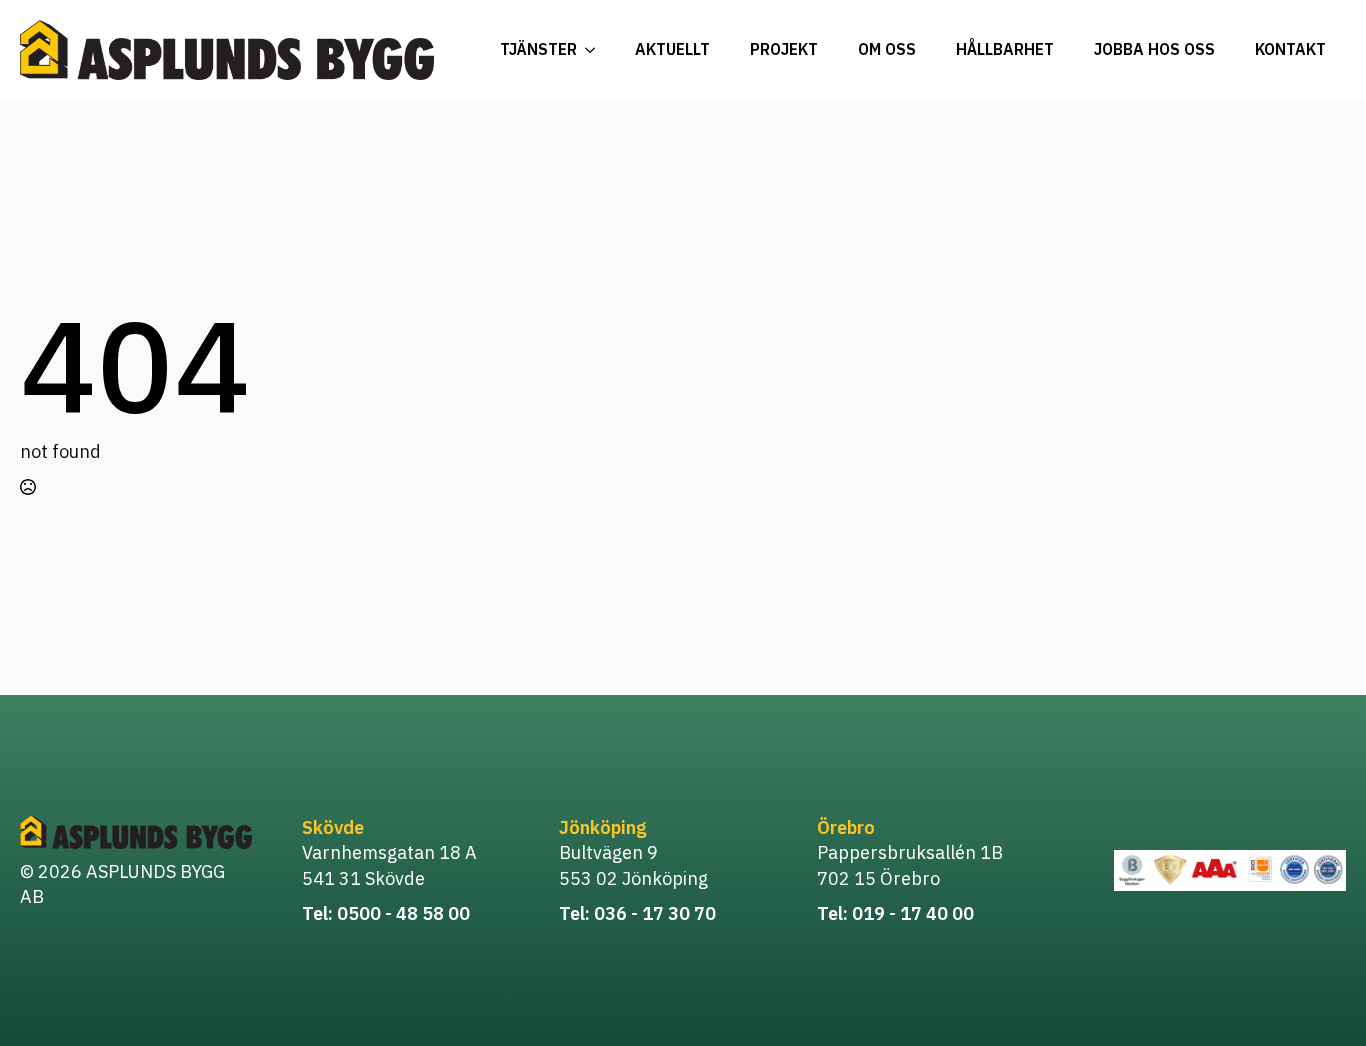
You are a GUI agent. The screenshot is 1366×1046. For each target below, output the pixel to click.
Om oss (887, 49)
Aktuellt (672, 49)
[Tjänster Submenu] (596, 50)
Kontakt (1290, 49)
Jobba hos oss (1154, 49)
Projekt (784, 49)
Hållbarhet (1005, 49)
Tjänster (538, 49)
